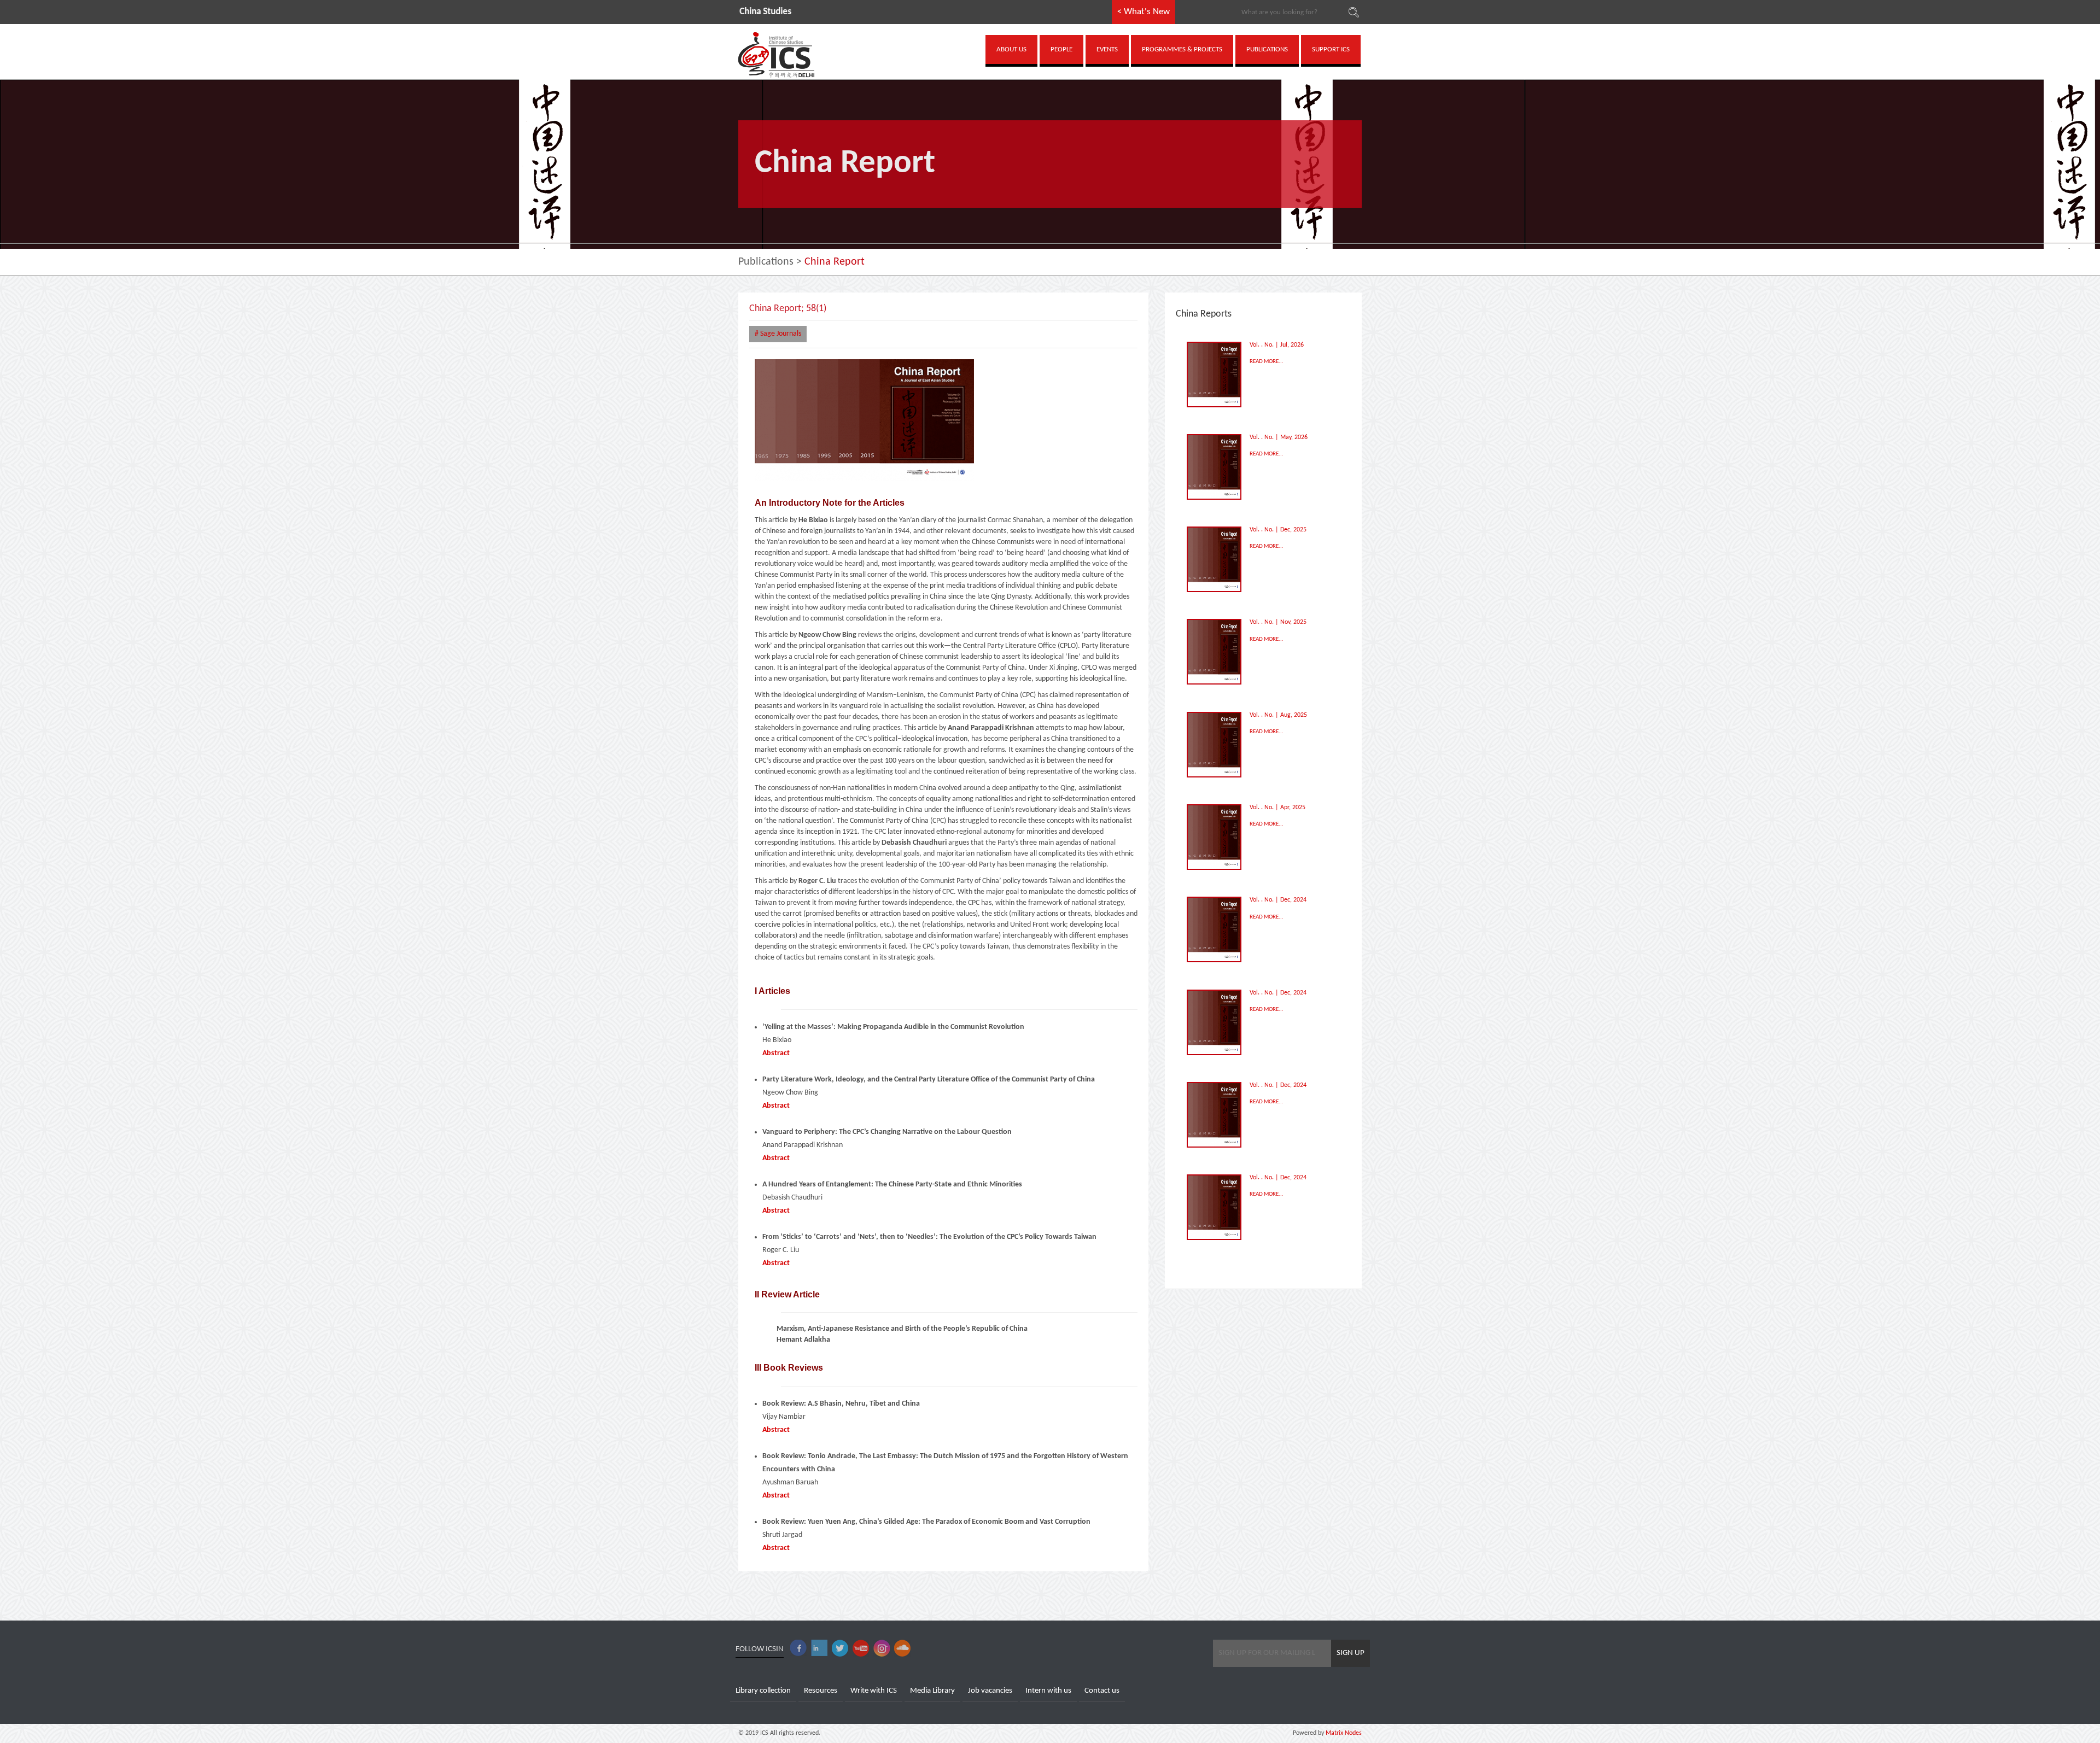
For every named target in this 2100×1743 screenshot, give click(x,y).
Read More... (1267, 362)
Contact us (1102, 1691)
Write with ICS (874, 1691)
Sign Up (1351, 1653)
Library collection (763, 1691)
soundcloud (902, 1648)
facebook (798, 1648)
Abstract (776, 1053)
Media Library (932, 1691)
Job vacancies (990, 1691)
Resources (821, 1691)
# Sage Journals (778, 334)
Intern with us (1048, 1691)
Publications (766, 262)
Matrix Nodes (1343, 1733)
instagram (882, 1648)
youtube (861, 1648)
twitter (840, 1648)
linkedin (819, 1648)
